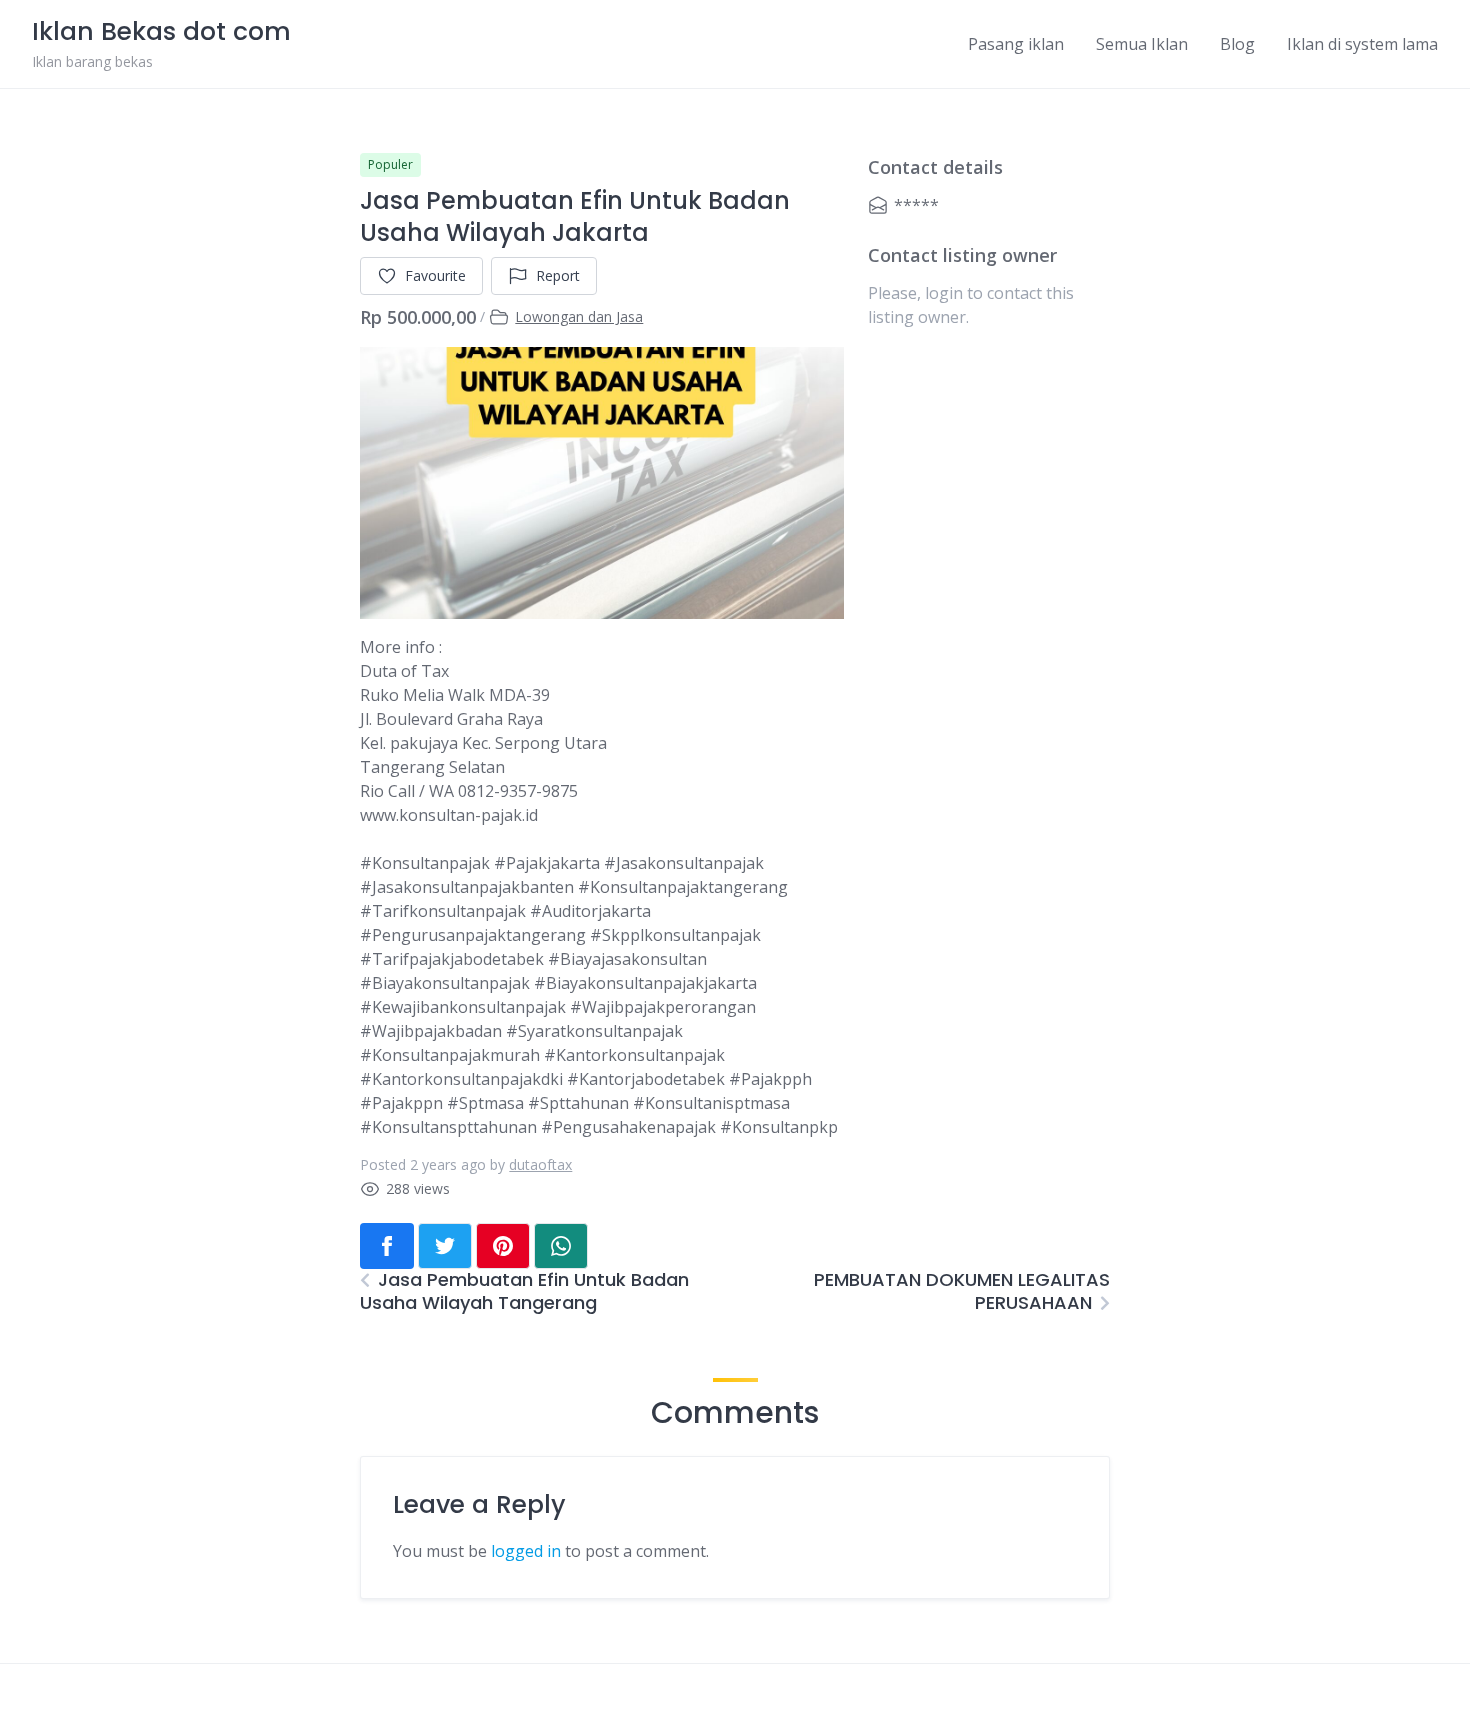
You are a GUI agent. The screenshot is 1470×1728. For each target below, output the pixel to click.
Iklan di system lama (1362, 44)
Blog (1237, 44)
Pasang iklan (1016, 44)
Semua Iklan (1142, 44)
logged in (526, 1551)
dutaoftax (540, 1164)
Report (558, 275)
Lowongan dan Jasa (579, 316)
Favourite (435, 275)
